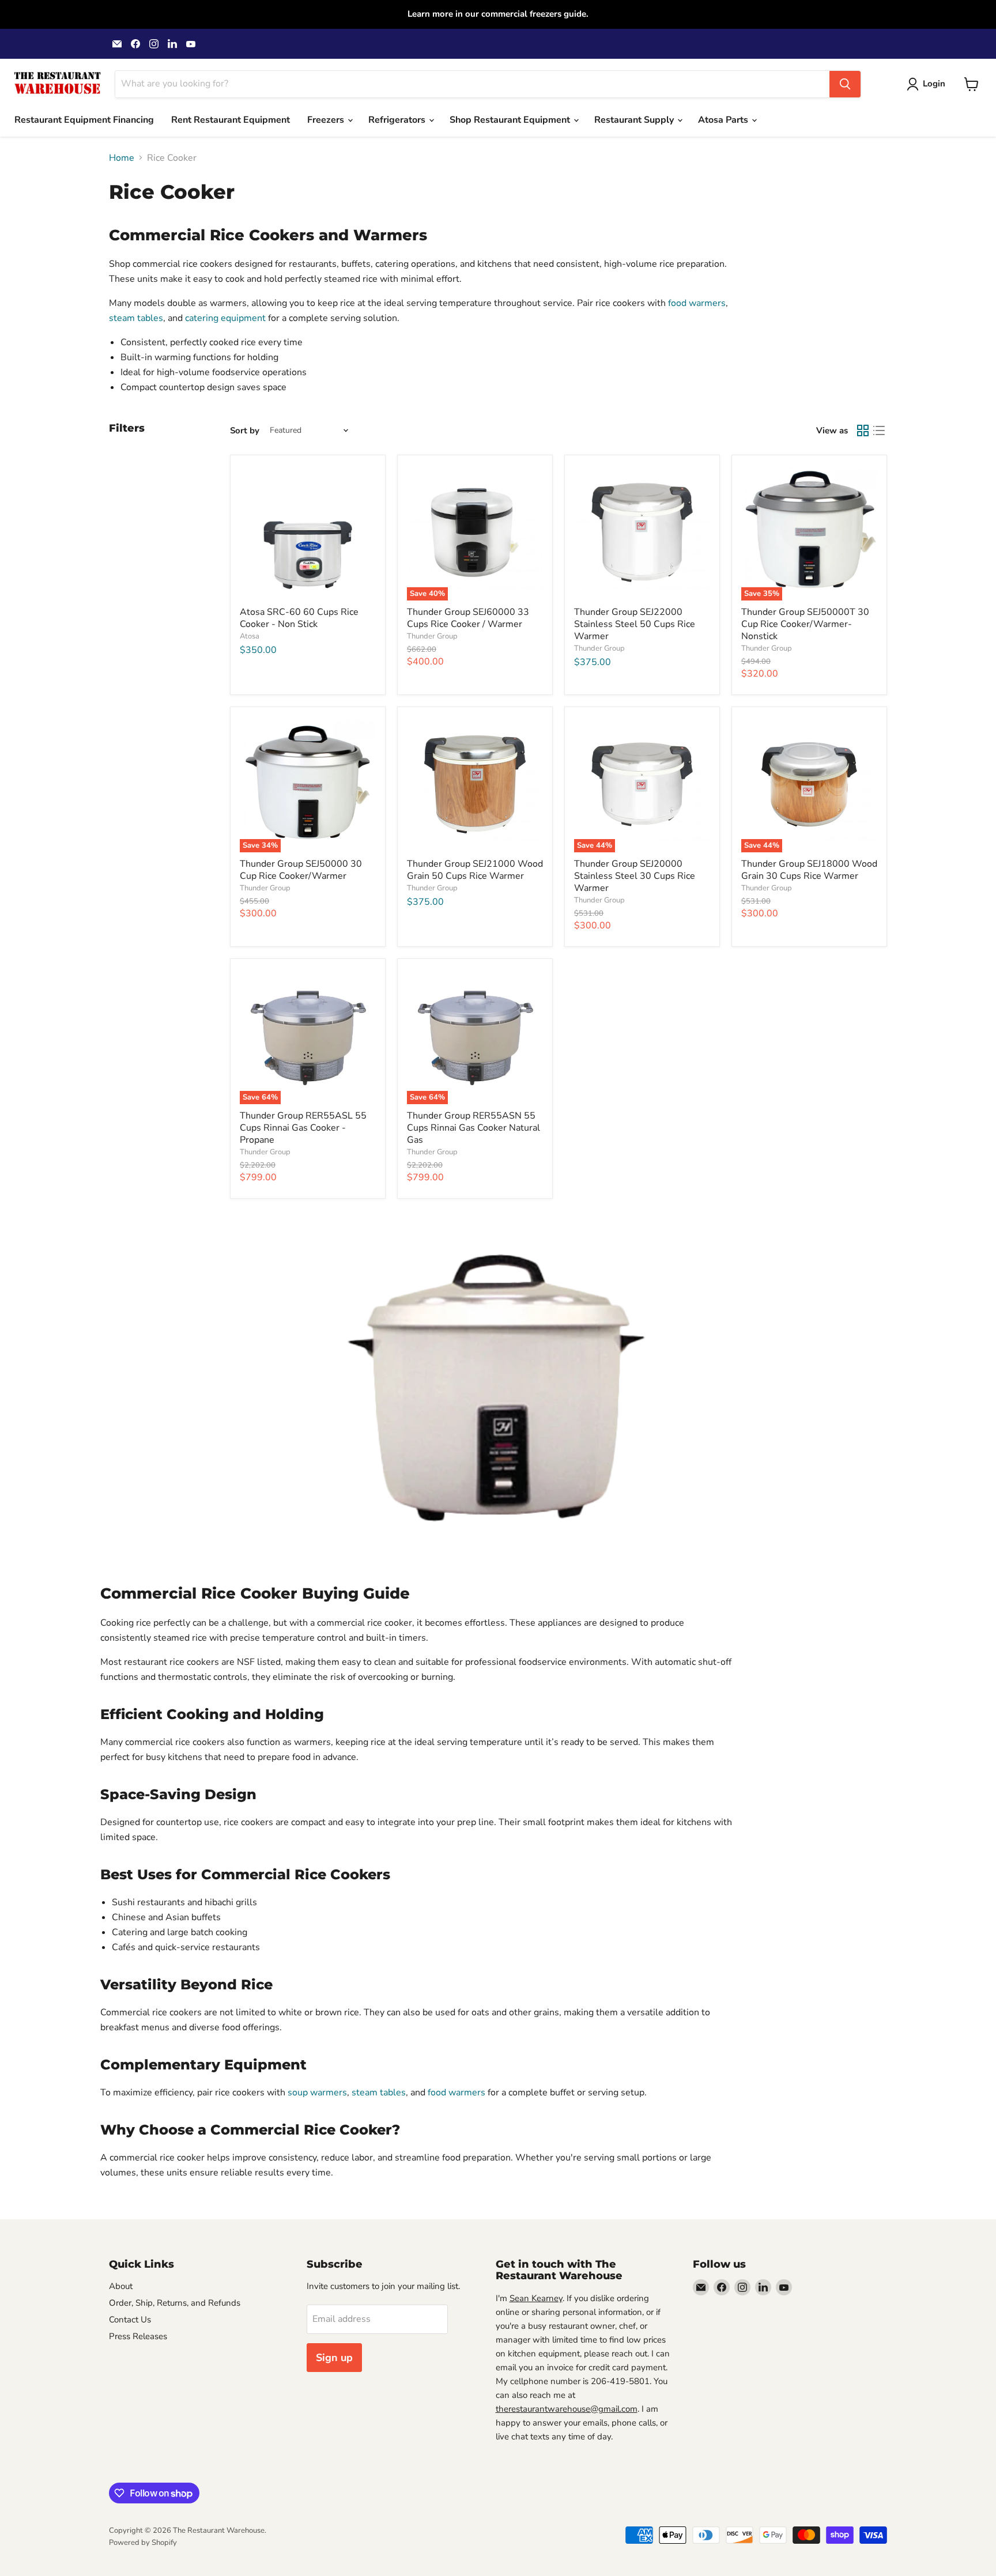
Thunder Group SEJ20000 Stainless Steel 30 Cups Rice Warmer (635, 876)
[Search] (845, 84)
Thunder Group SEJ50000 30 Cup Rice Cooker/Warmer (301, 870)
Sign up (334, 2358)
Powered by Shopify (143, 2543)
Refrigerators (398, 120)
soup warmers (317, 2092)
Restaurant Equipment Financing (84, 120)
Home (122, 158)
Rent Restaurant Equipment (231, 120)
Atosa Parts (724, 120)
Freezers (327, 120)
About (121, 2286)
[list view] (879, 430)
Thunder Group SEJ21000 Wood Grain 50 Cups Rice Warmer (475, 870)
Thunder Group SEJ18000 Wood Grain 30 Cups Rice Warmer (809, 870)
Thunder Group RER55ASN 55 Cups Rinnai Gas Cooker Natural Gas (474, 1128)
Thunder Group (432, 636)
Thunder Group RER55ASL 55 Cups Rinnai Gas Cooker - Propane (303, 1128)
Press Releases (138, 2336)
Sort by (245, 431)
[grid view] (863, 430)
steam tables (136, 318)
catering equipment (225, 318)
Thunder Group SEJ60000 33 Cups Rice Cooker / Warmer (468, 618)
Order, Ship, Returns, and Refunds (175, 2303)
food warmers (697, 303)
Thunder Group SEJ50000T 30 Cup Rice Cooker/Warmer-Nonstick (805, 624)
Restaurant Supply (635, 120)
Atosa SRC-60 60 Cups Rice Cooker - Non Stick (299, 618)
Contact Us (130, 2320)
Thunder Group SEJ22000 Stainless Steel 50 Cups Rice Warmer (635, 624)
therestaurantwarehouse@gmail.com (567, 2409)
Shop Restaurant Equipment (511, 120)
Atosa (250, 636)
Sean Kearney (536, 2298)
